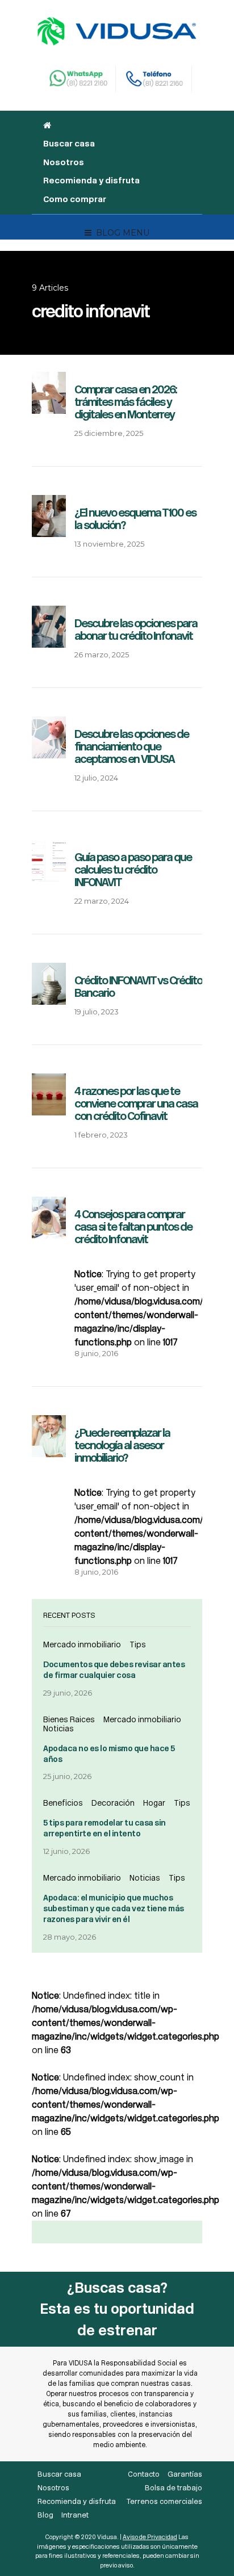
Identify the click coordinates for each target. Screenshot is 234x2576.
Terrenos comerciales (164, 2501)
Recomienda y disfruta (91, 181)
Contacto (144, 2474)
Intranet (75, 2515)
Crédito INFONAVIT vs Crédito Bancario (138, 987)
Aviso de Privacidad (150, 2537)
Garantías (185, 2474)
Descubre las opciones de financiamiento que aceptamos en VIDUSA (131, 746)
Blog (45, 2515)
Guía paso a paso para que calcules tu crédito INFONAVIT (133, 870)
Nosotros (64, 162)
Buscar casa (69, 144)
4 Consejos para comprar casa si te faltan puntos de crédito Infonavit (133, 1227)
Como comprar (75, 199)
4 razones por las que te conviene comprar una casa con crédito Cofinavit (136, 1104)
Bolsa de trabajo (174, 2488)
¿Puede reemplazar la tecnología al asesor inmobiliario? (122, 1445)
